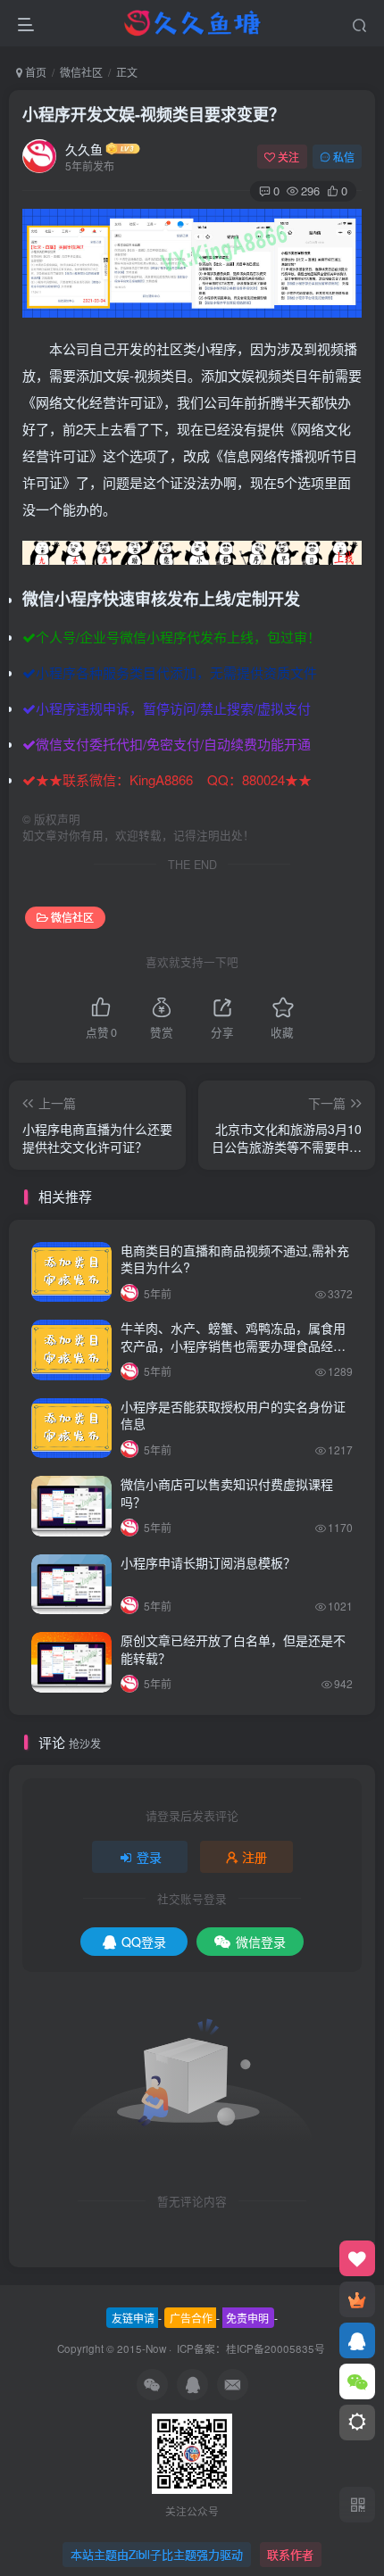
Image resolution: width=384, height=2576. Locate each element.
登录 (149, 1857)
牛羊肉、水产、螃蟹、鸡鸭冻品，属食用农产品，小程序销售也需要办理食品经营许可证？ (233, 1345)
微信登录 (261, 1942)
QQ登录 (144, 1942)
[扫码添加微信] (357, 2381)
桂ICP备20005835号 (275, 2348)
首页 (34, 72)
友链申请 (133, 2318)
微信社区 (81, 72)
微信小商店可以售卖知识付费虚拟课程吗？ (227, 1493)
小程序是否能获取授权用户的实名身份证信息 (233, 1415)
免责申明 (247, 2318)
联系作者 (290, 2554)
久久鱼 (84, 149)
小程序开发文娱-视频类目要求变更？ (154, 114)
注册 (255, 1857)
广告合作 (191, 2318)
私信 (344, 157)
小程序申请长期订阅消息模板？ (208, 1562)
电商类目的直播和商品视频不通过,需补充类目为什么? (235, 1259)
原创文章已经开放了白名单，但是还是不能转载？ (233, 1649)
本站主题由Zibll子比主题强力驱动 (157, 2554)
